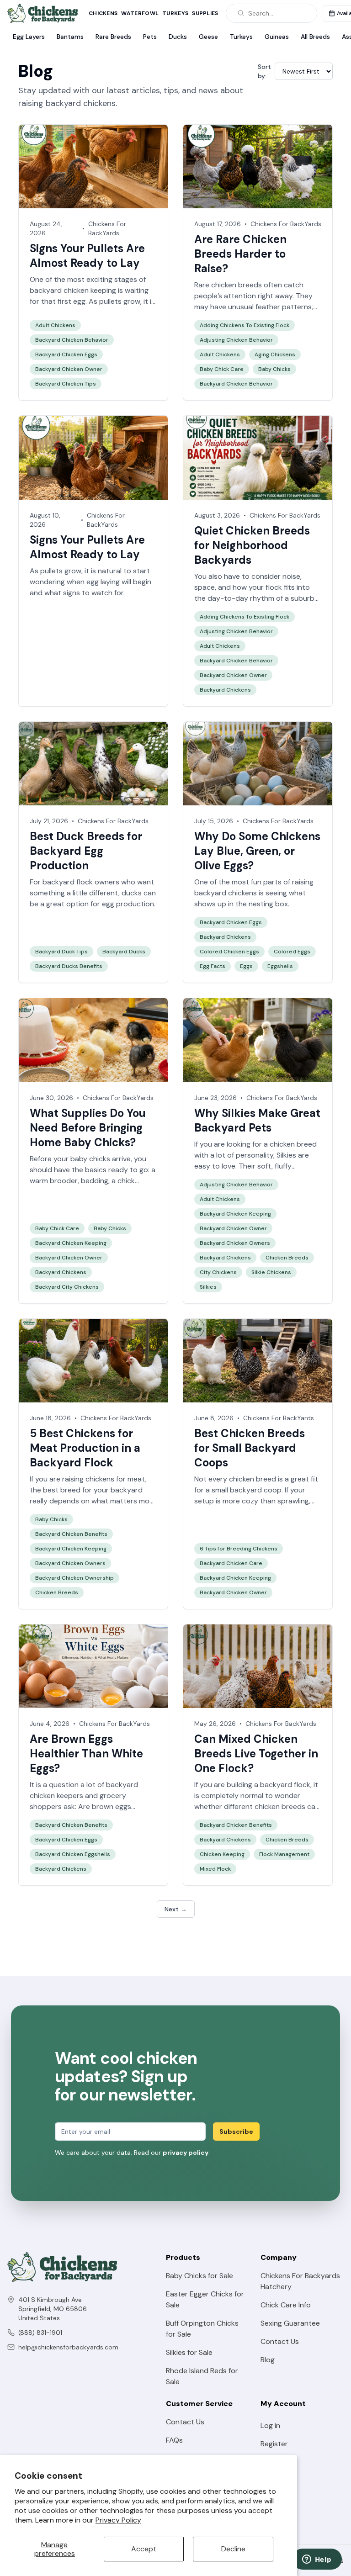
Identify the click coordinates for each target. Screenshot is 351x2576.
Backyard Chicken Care (231, 1563)
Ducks (178, 37)
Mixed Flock (215, 1869)
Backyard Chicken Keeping (71, 1243)
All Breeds (315, 37)
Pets (150, 37)
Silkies (286, 1155)
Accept (144, 2549)
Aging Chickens (275, 354)
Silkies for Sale (189, 2352)
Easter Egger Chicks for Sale (205, 2299)
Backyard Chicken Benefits (71, 1534)
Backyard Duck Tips (61, 952)
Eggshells (280, 966)
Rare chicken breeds (228, 285)
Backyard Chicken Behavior (72, 340)
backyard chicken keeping (73, 290)
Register (274, 2444)
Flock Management (284, 1854)
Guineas (277, 37)
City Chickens (218, 1272)
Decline (233, 2549)
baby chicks (90, 1159)
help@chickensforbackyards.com (68, 2347)
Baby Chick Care (222, 369)
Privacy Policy (118, 2520)
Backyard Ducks (124, 952)
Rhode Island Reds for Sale (202, 2376)
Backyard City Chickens (67, 1287)
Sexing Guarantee (290, 2323)
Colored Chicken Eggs (229, 952)
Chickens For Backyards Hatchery (300, 2281)
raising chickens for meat (104, 1479)
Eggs (246, 966)
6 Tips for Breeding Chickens (239, 1549)
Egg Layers (29, 37)
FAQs (174, 2440)
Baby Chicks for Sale (199, 2276)
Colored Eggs (292, 952)
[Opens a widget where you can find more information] (317, 2560)
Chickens (103, 13)
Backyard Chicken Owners (235, 1243)
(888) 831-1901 (40, 2333)
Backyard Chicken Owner (69, 369)
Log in (270, 2425)
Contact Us (280, 2341)
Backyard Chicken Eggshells (73, 1854)
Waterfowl (140, 13)
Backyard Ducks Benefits (69, 966)
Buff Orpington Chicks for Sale (202, 2329)
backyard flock (285, 1785)
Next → (176, 1909)
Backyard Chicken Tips (66, 384)
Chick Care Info (286, 2305)
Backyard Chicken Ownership (74, 1578)
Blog (268, 2360)
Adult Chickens (55, 325)
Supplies (205, 13)
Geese (208, 37)
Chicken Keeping (222, 1854)
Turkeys (175, 13)
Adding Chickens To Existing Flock (245, 325)
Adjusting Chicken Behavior (236, 340)
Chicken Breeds (287, 1258)
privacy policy (186, 2153)
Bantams (70, 37)
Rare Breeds (113, 37)
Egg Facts (213, 966)
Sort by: (264, 71)
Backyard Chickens (225, 690)
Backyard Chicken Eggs (66, 354)
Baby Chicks (274, 369)
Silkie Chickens (271, 1272)
